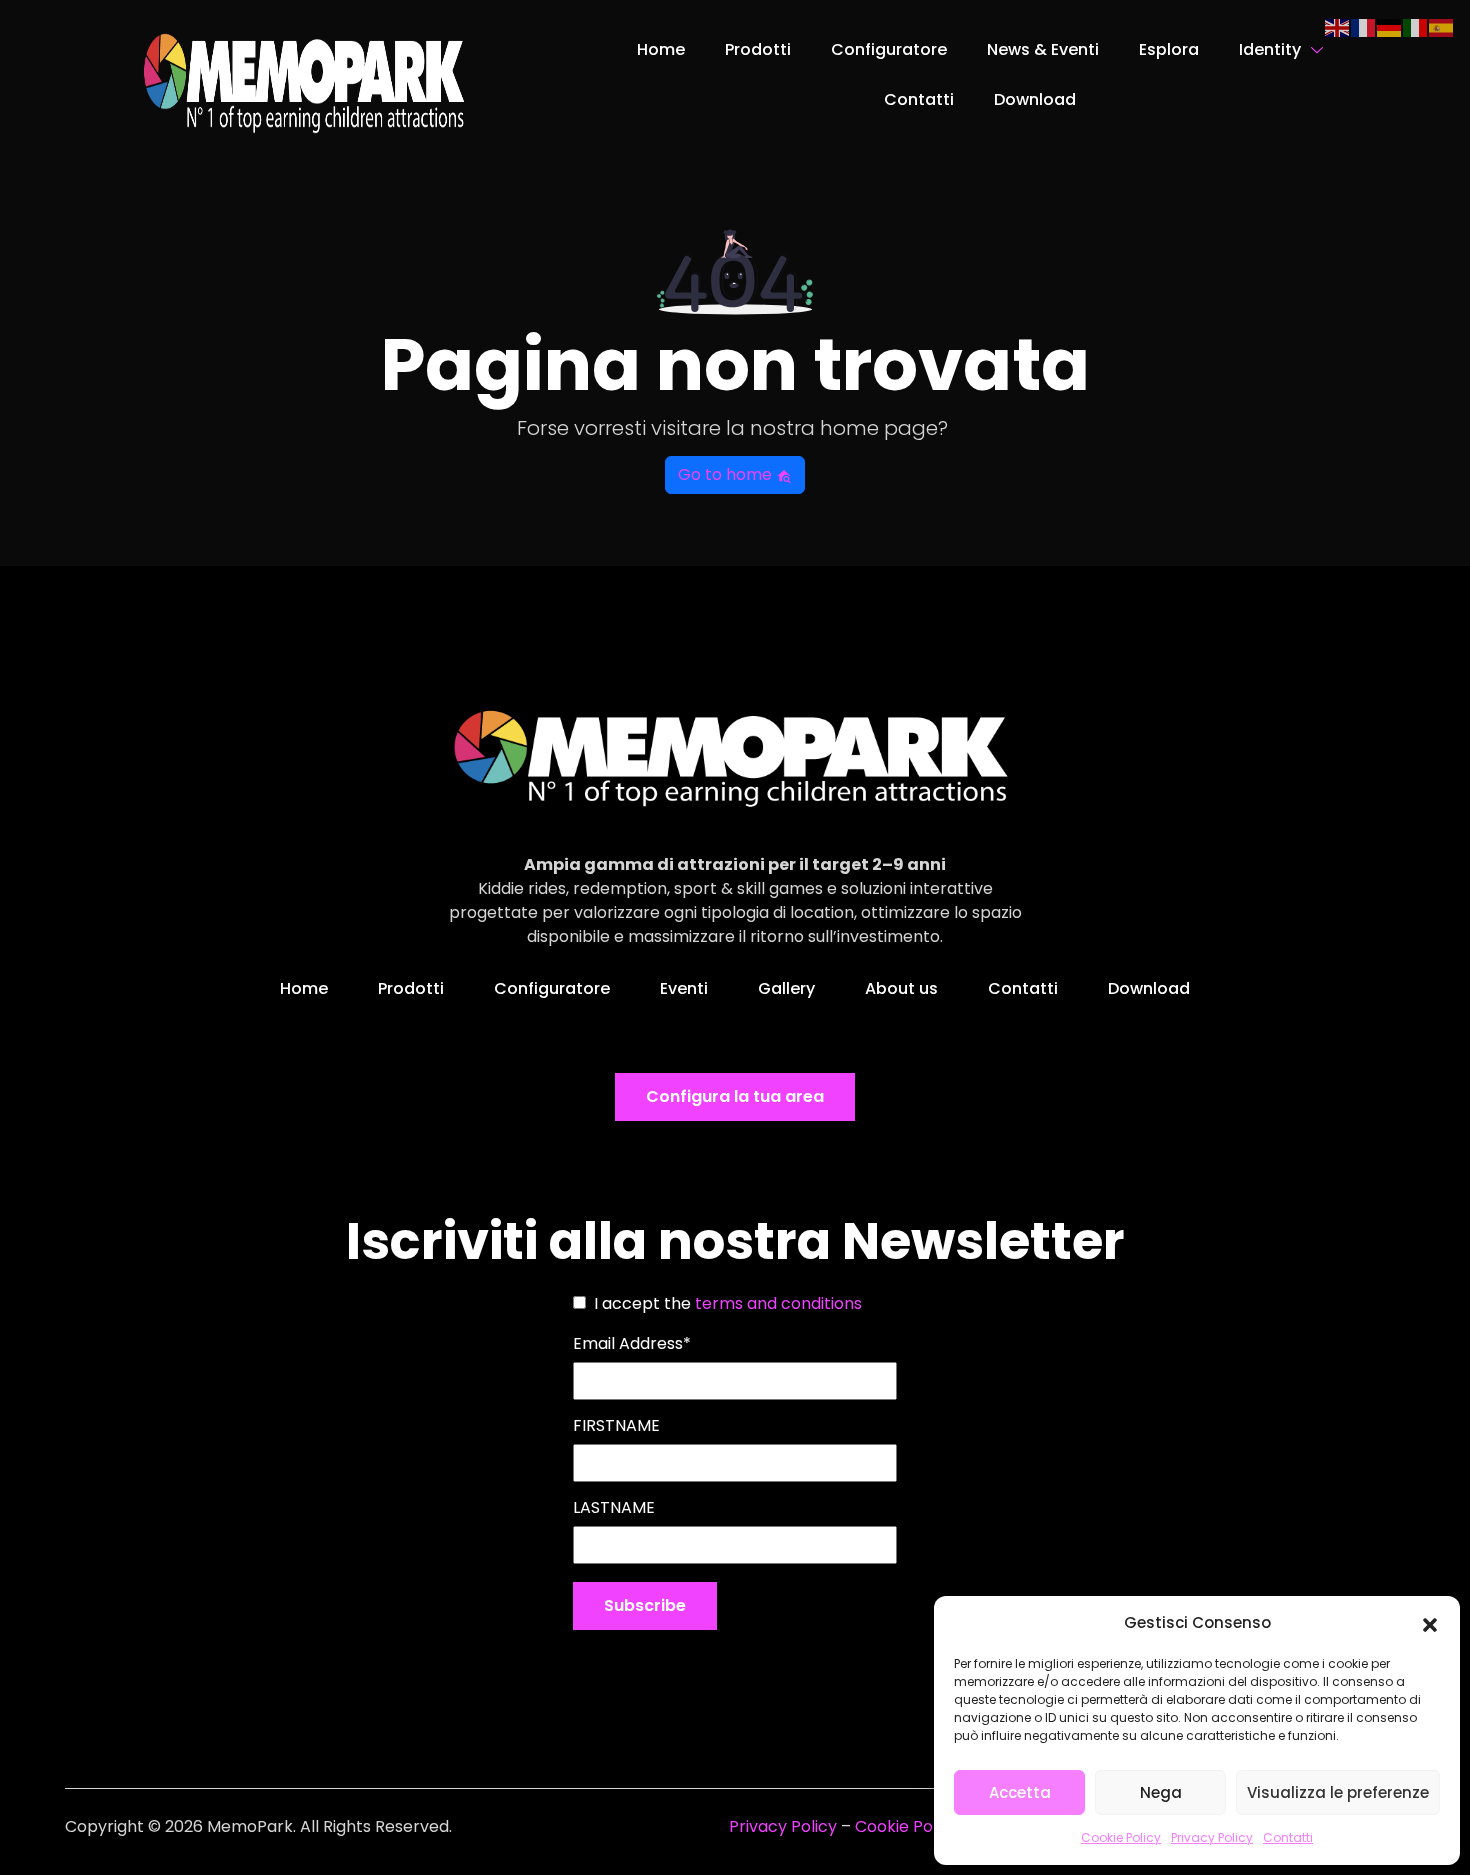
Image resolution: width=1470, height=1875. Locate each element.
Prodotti (758, 49)
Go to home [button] (727, 474)
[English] (1338, 26)
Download (1035, 99)
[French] (1364, 26)
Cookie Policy (1121, 1837)
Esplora (1169, 49)
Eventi (684, 988)
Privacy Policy (1212, 1837)
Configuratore (889, 49)
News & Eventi (1043, 49)
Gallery (786, 988)
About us (901, 988)
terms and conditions (778, 1303)
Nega (1161, 1792)
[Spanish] (1442, 26)
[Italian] (1416, 26)
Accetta (1020, 1792)
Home (661, 49)
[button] (1430, 1623)
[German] (1390, 26)
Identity (1270, 49)
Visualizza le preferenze (1338, 1792)
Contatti (1288, 1837)
